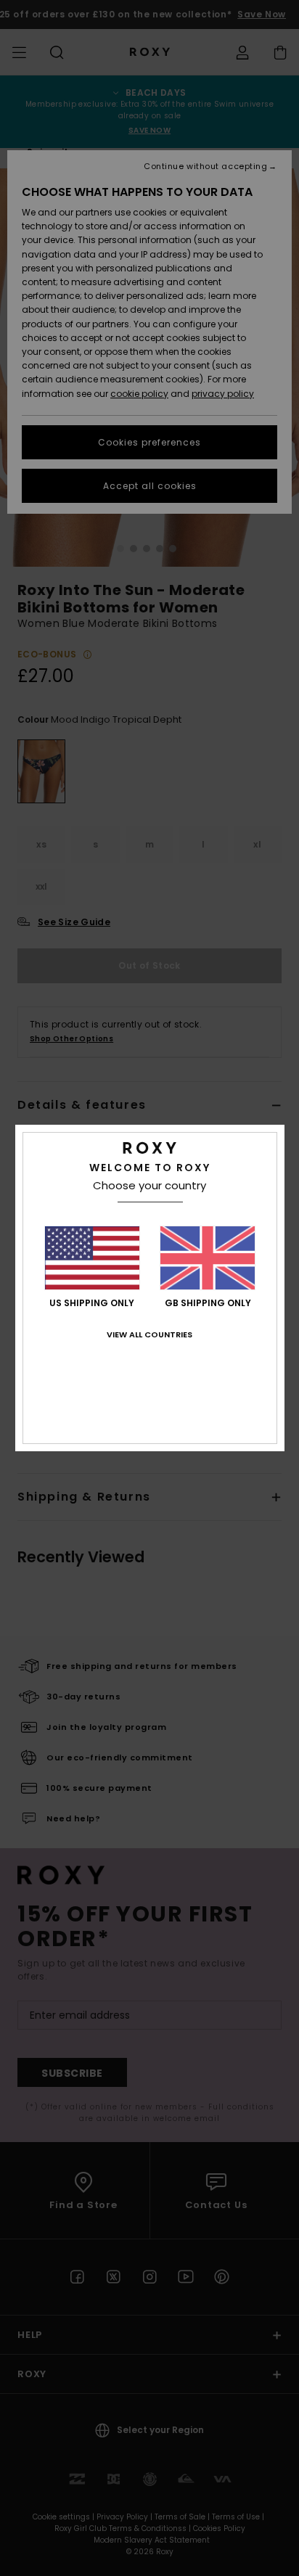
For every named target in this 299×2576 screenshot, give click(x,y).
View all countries (149, 1334)
